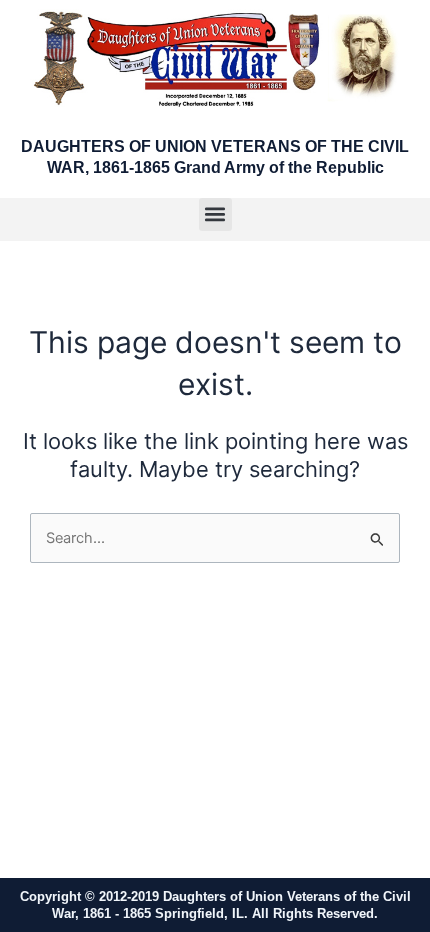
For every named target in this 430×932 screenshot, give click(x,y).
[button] (215, 214)
